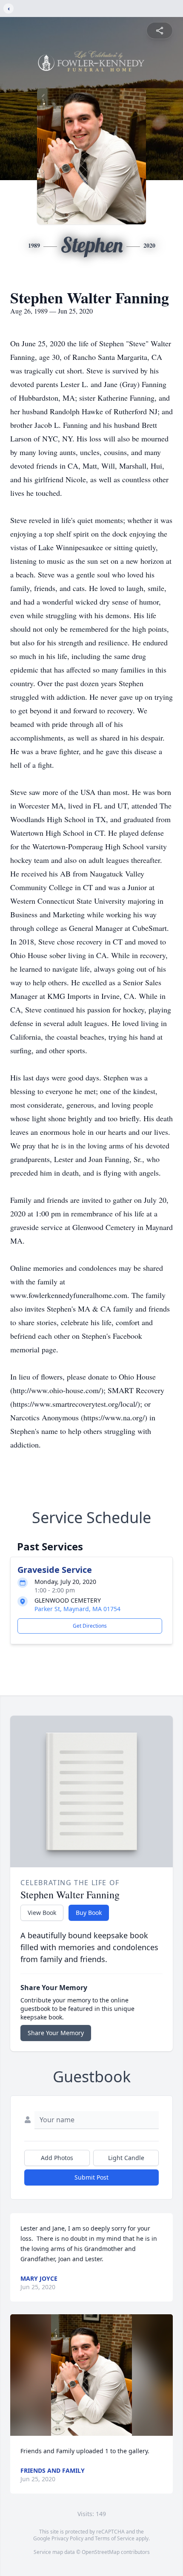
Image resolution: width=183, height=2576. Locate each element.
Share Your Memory (56, 2033)
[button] (92, 2375)
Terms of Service (115, 2538)
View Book (42, 1913)
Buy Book (89, 1913)
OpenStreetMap (101, 2552)
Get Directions (90, 1626)
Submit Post (91, 2177)
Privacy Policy (67, 2538)
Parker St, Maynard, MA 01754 (77, 1609)
